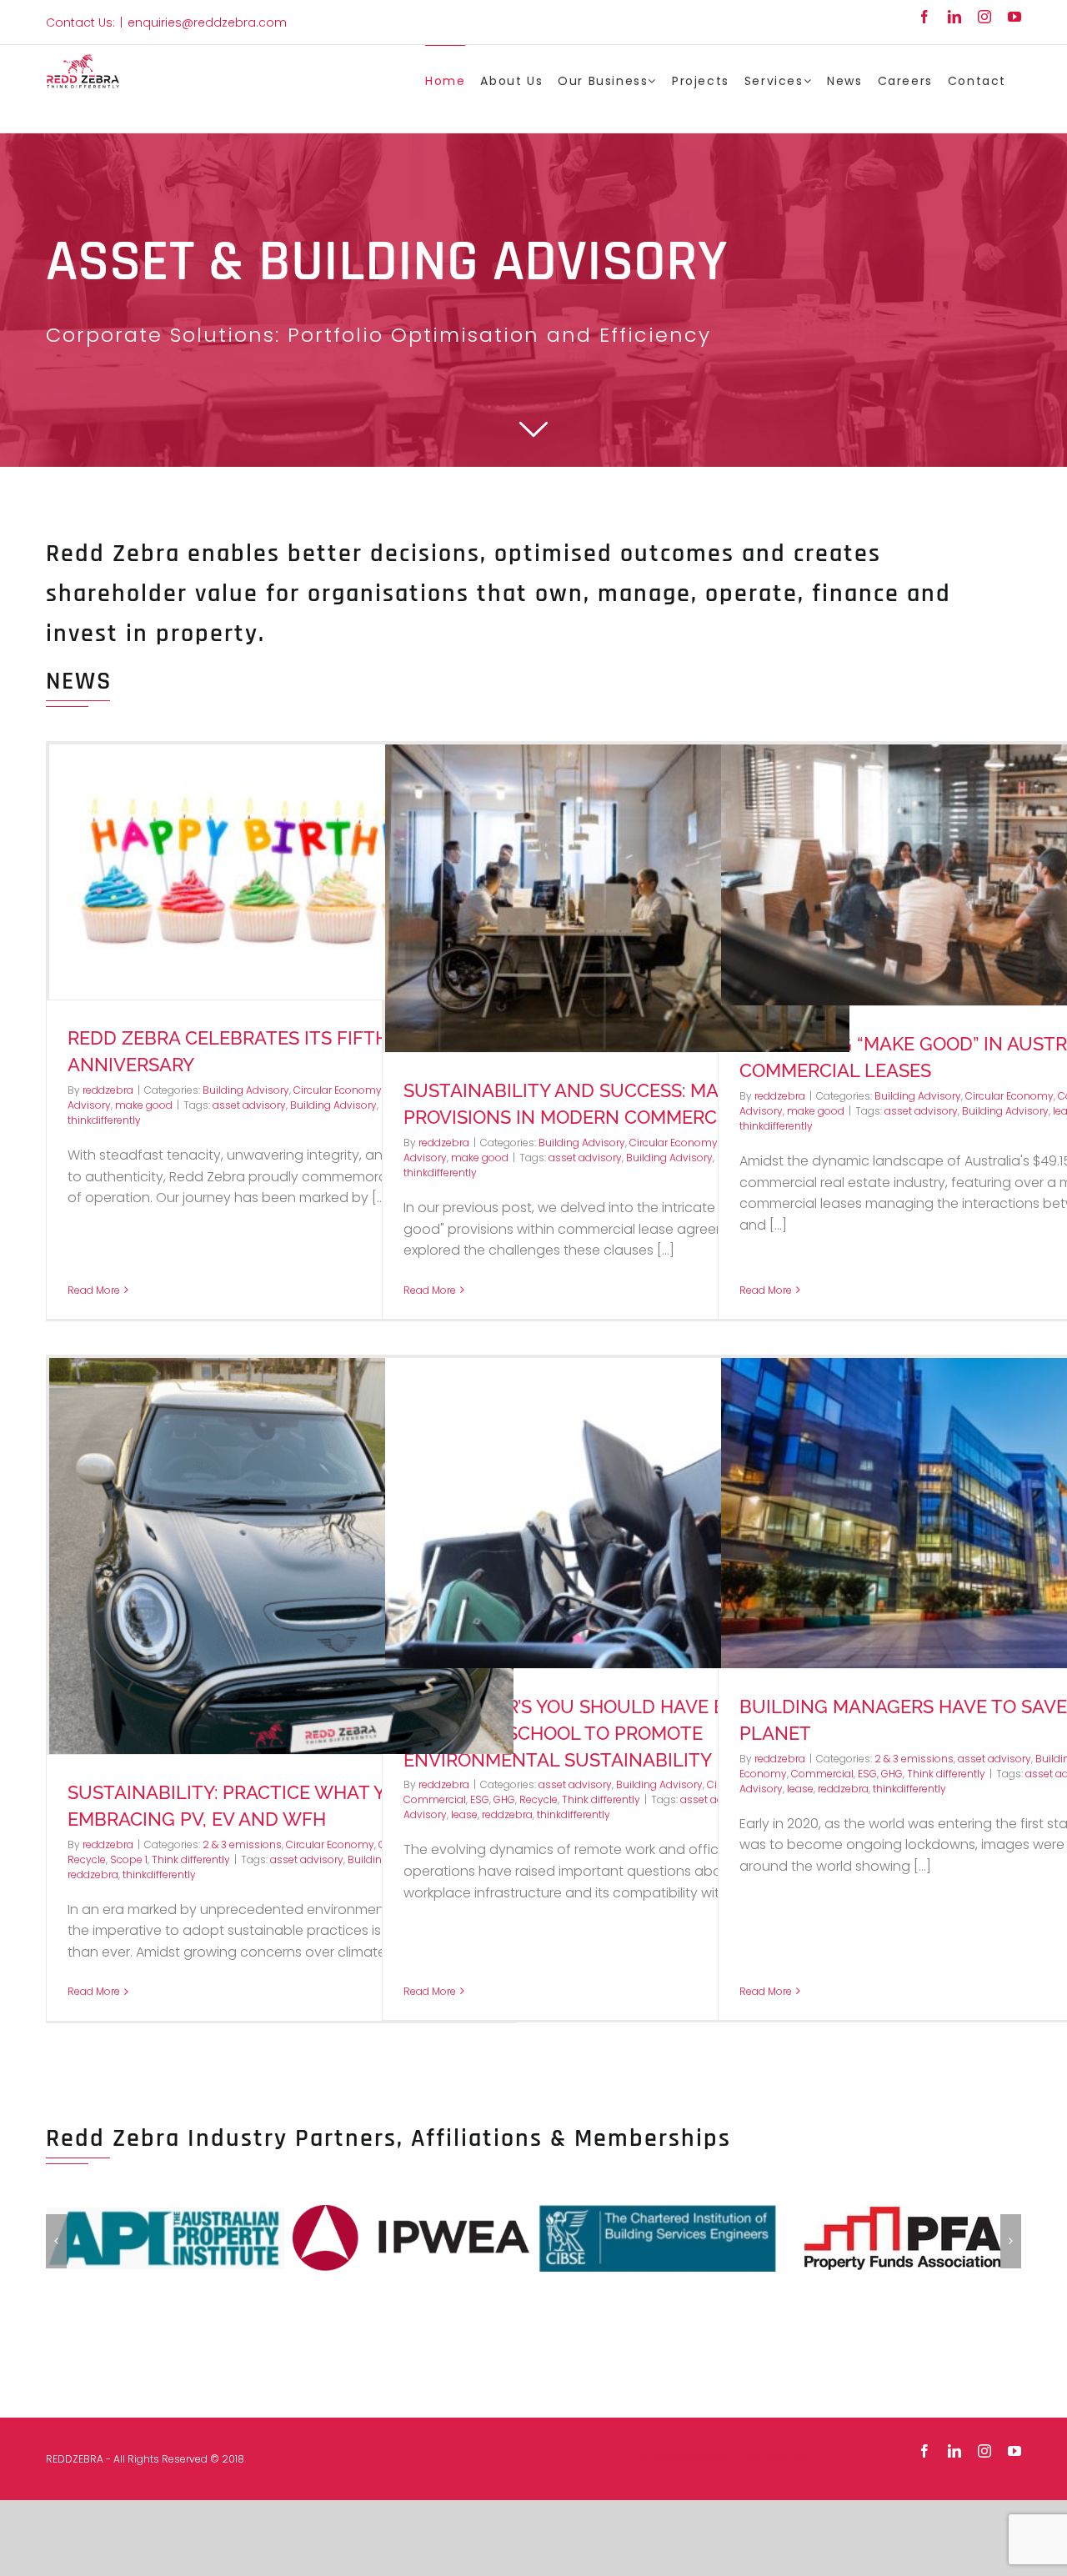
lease (464, 1814)
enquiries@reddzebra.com (207, 23)
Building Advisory (246, 1090)
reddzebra (108, 1090)
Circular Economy (338, 1090)
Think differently (191, 1859)
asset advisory (249, 1105)
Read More (94, 1290)
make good (144, 1105)
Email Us (782, 2459)
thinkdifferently (104, 1120)
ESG (480, 1799)
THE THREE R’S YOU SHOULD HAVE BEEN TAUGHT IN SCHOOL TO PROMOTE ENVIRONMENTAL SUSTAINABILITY (583, 1733)
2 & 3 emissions (242, 1844)
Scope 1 (129, 1859)
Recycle (87, 1859)
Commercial (435, 1799)
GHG (504, 1799)
